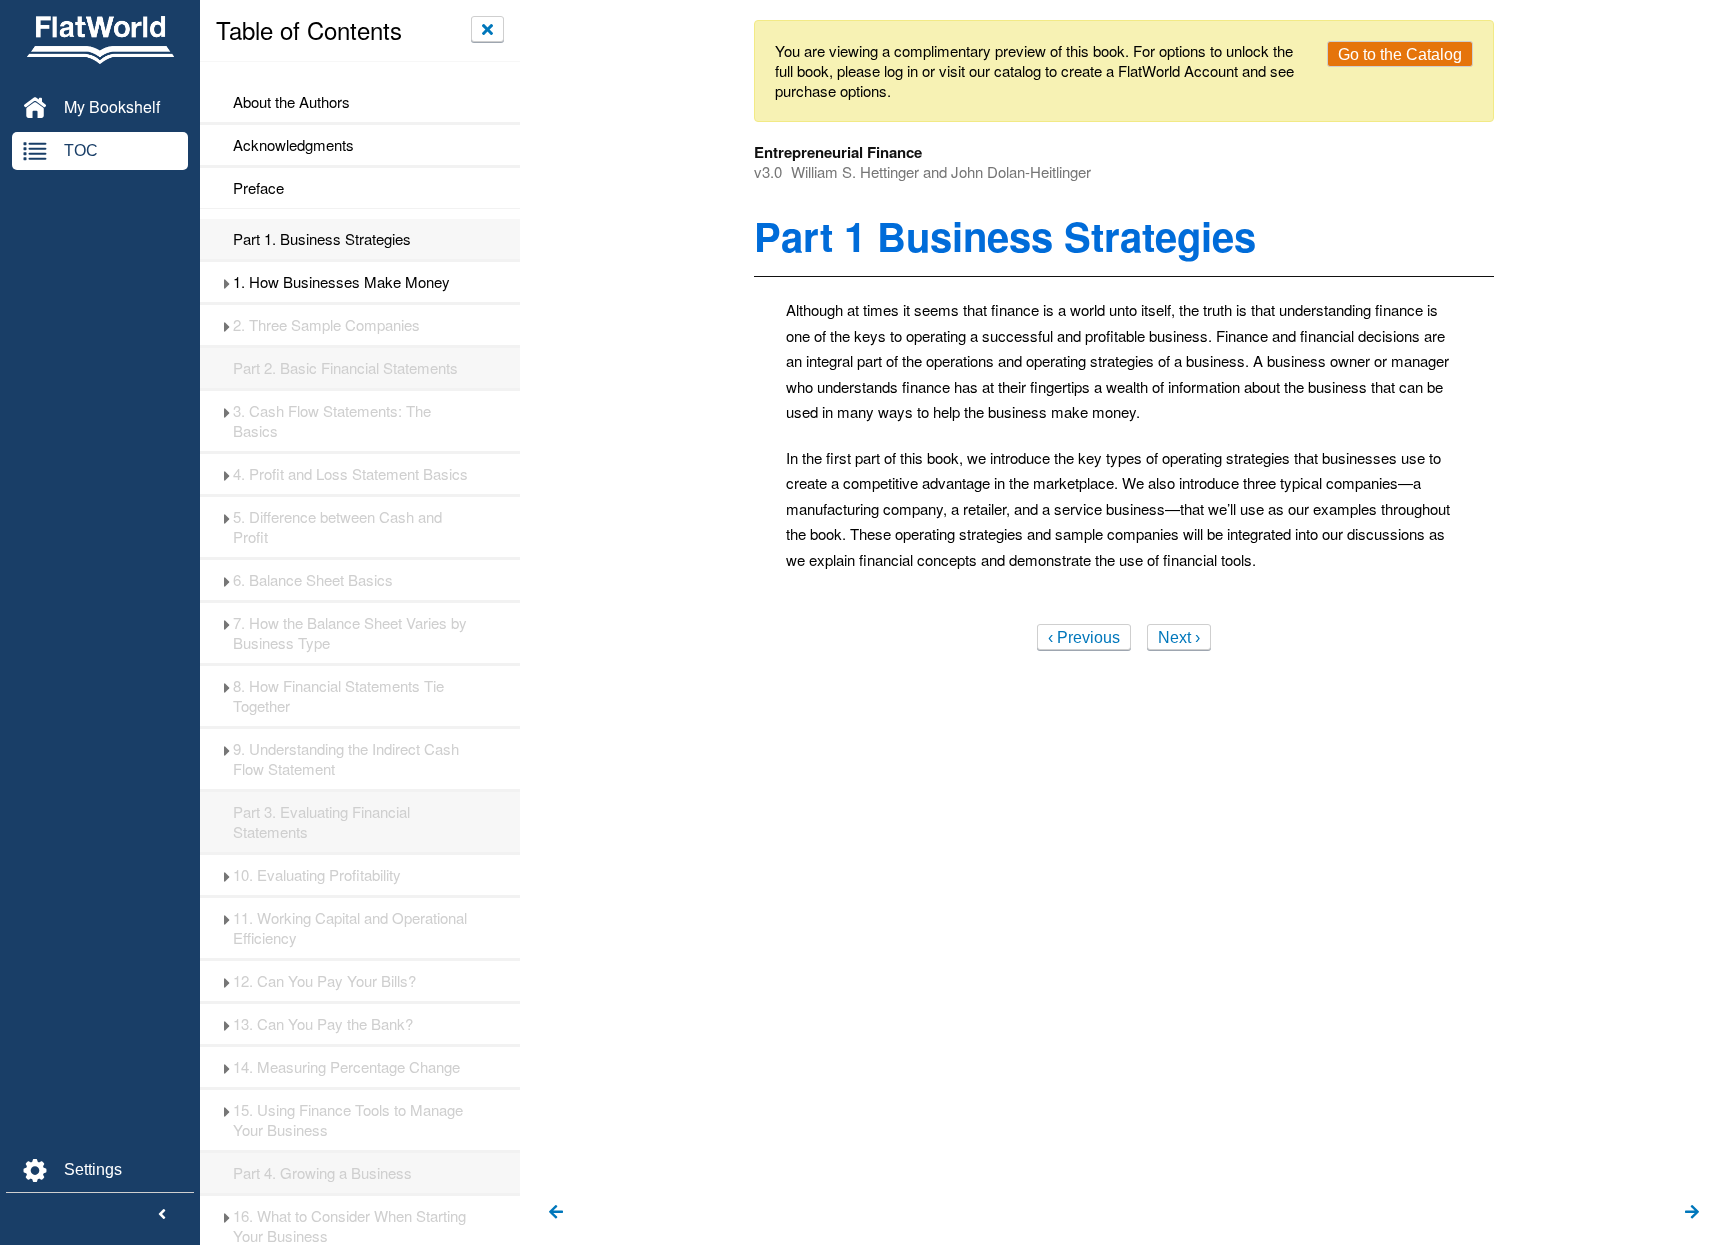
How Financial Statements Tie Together (338, 696)
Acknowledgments (293, 145)
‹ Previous (1084, 637)
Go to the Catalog (1400, 54)
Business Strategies (322, 239)
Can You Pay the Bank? (323, 1024)
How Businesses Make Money (341, 282)
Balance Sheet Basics (313, 580)
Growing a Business (322, 1173)
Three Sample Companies (326, 325)
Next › (1179, 637)
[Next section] (1692, 1213)
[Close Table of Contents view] (487, 29)
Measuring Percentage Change (346, 1067)
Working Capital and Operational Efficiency (350, 928)
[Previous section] (556, 1213)
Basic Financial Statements (345, 368)
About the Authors (291, 102)
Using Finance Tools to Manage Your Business (348, 1120)
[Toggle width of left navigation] (162, 1215)
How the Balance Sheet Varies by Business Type (350, 633)
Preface (258, 188)
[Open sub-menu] (226, 282)
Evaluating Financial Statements (321, 822)
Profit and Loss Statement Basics (350, 474)
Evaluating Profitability (317, 875)
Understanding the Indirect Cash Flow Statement (346, 759)
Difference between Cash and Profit (337, 527)
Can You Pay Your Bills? (324, 981)
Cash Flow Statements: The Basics (332, 421)
